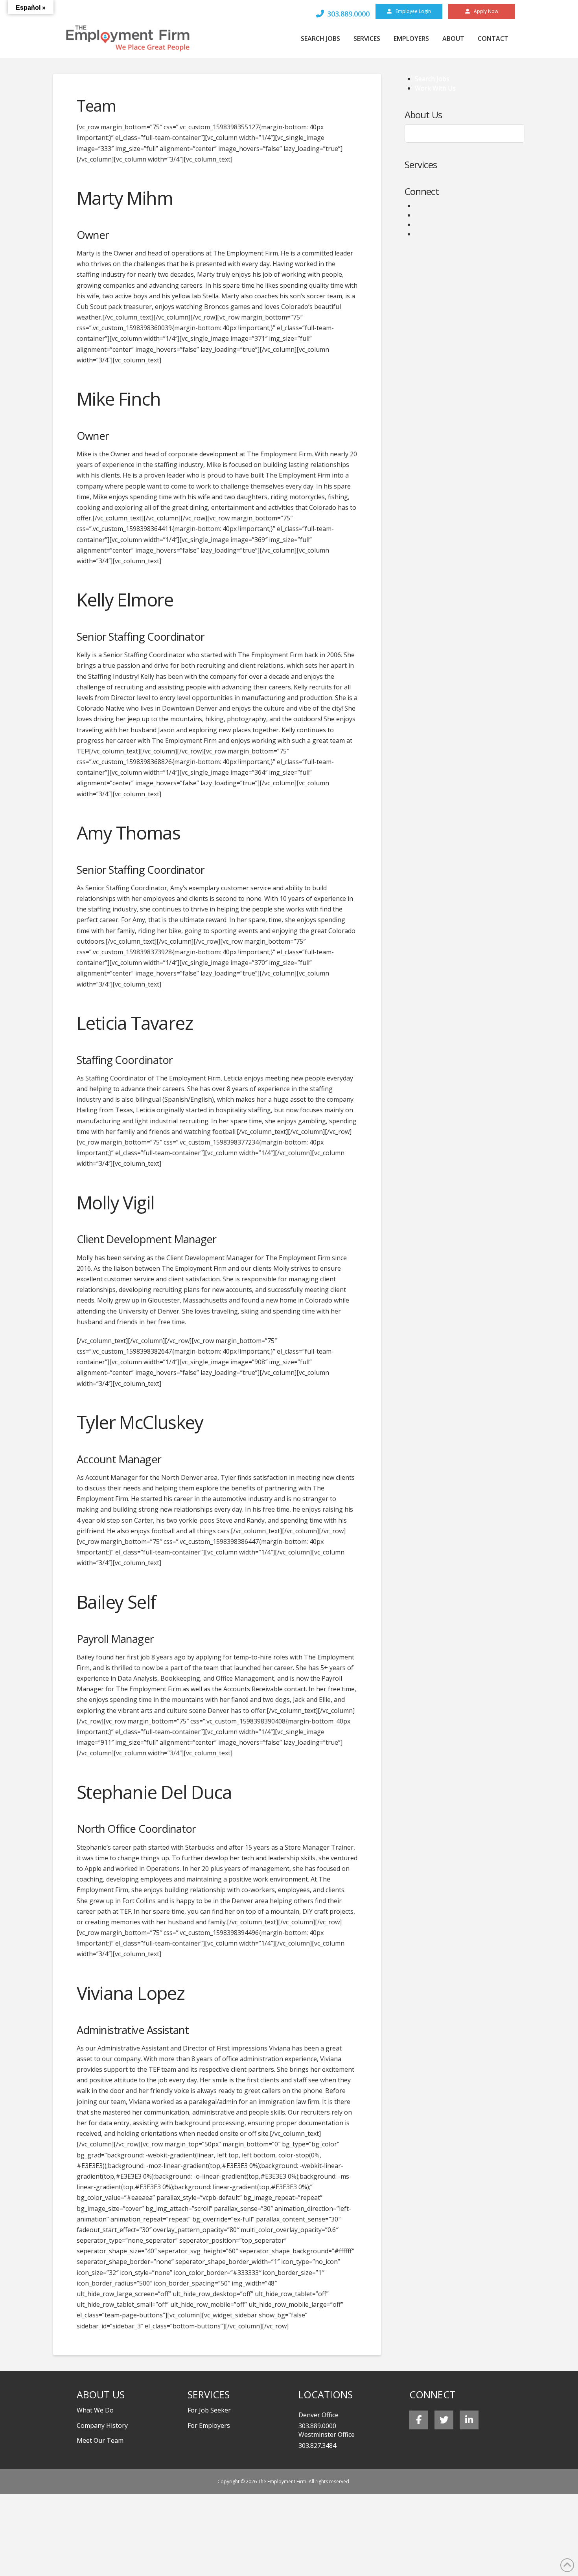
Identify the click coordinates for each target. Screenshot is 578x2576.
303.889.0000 (317, 2426)
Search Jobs (432, 79)
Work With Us (435, 88)
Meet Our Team (441, 134)
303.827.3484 (317, 2446)
